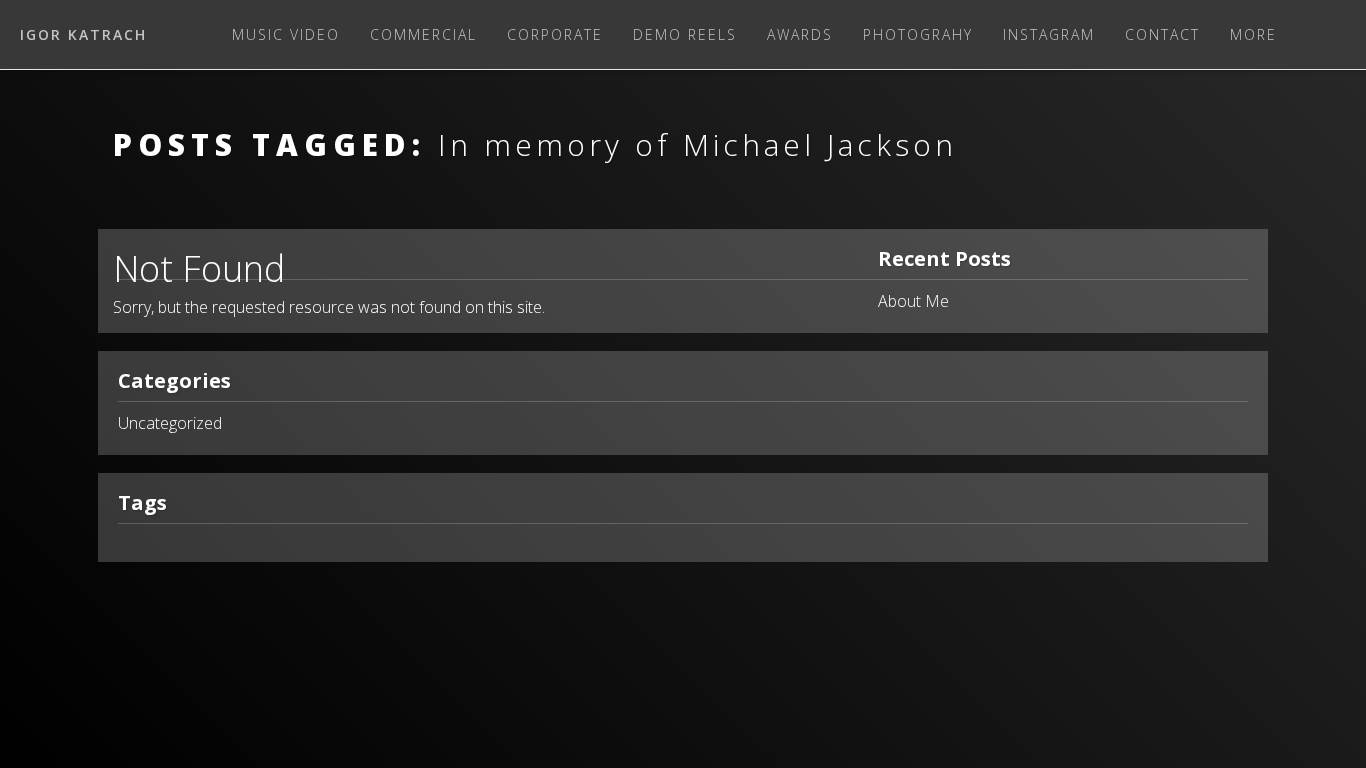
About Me (913, 301)
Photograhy (918, 34)
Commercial (423, 34)
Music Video (286, 34)
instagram (1049, 34)
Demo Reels (685, 34)
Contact (1162, 34)
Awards (800, 34)
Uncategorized (170, 423)
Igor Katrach (83, 34)
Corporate (555, 34)
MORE (1253, 34)
